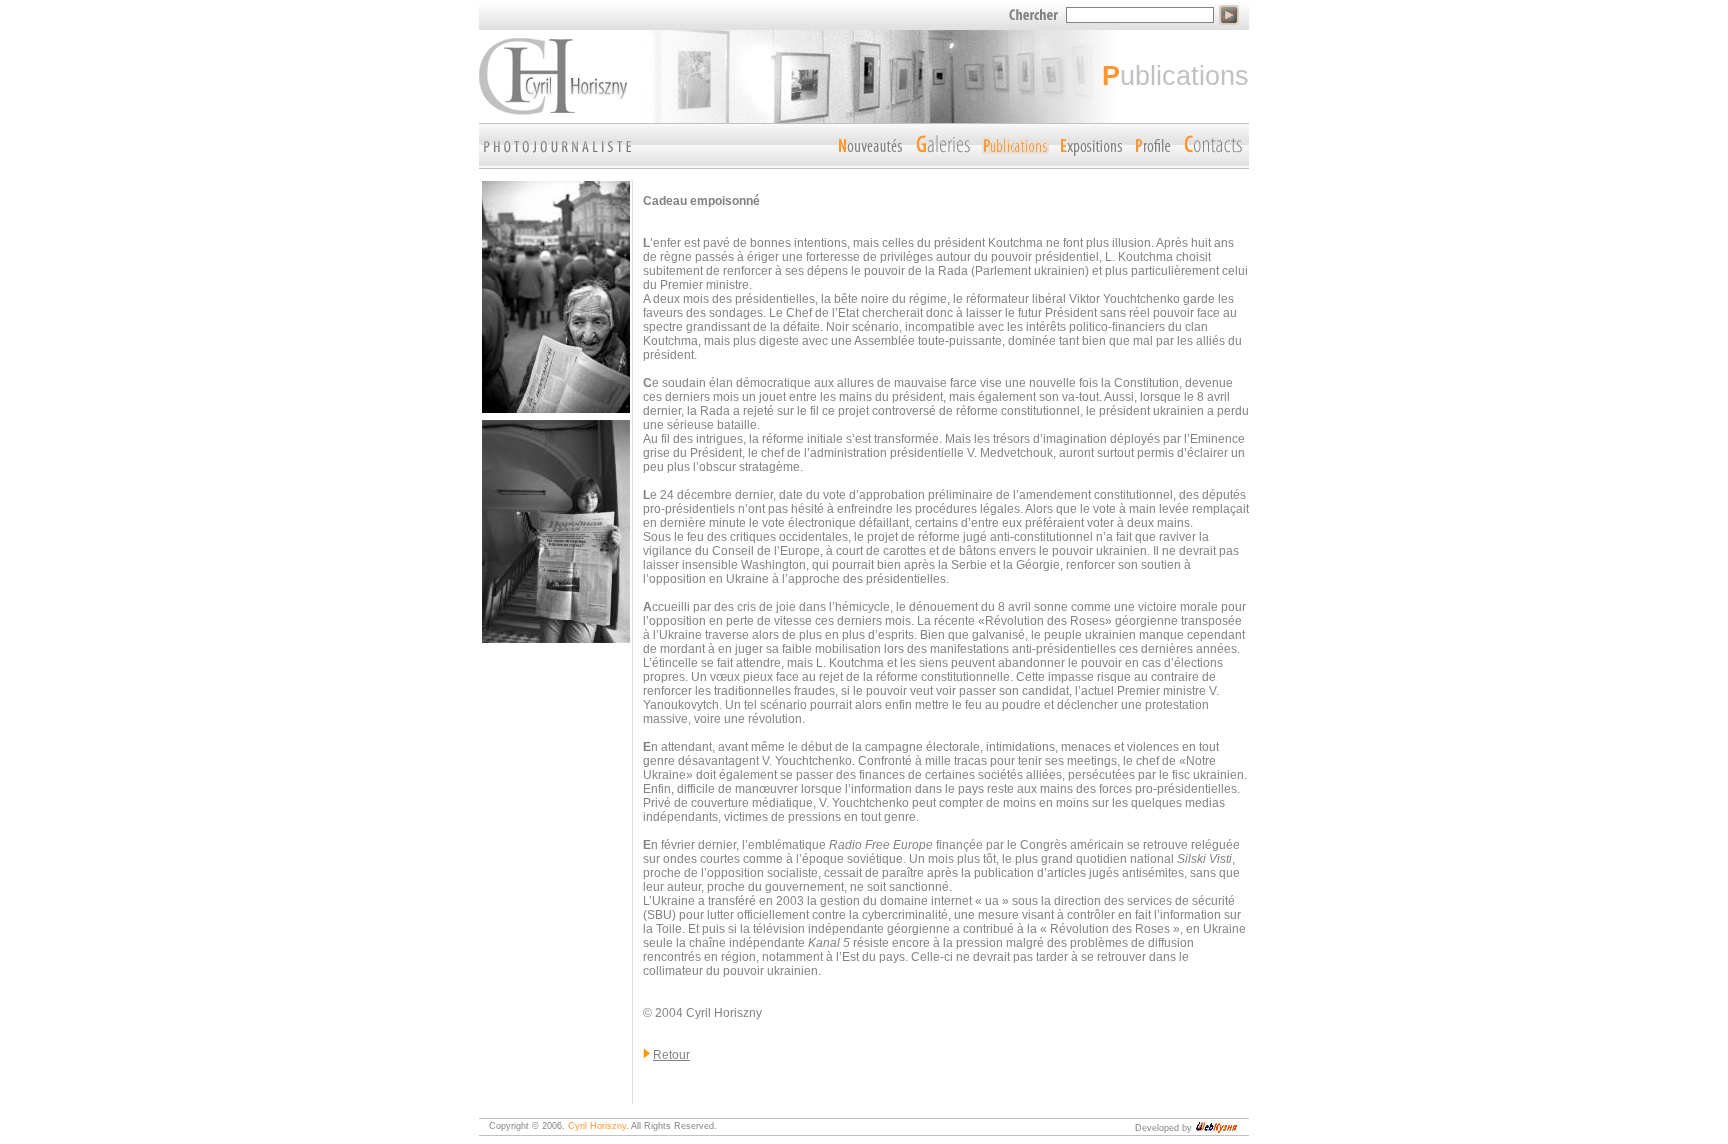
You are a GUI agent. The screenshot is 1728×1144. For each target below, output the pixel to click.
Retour (671, 1055)
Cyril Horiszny (597, 1126)
